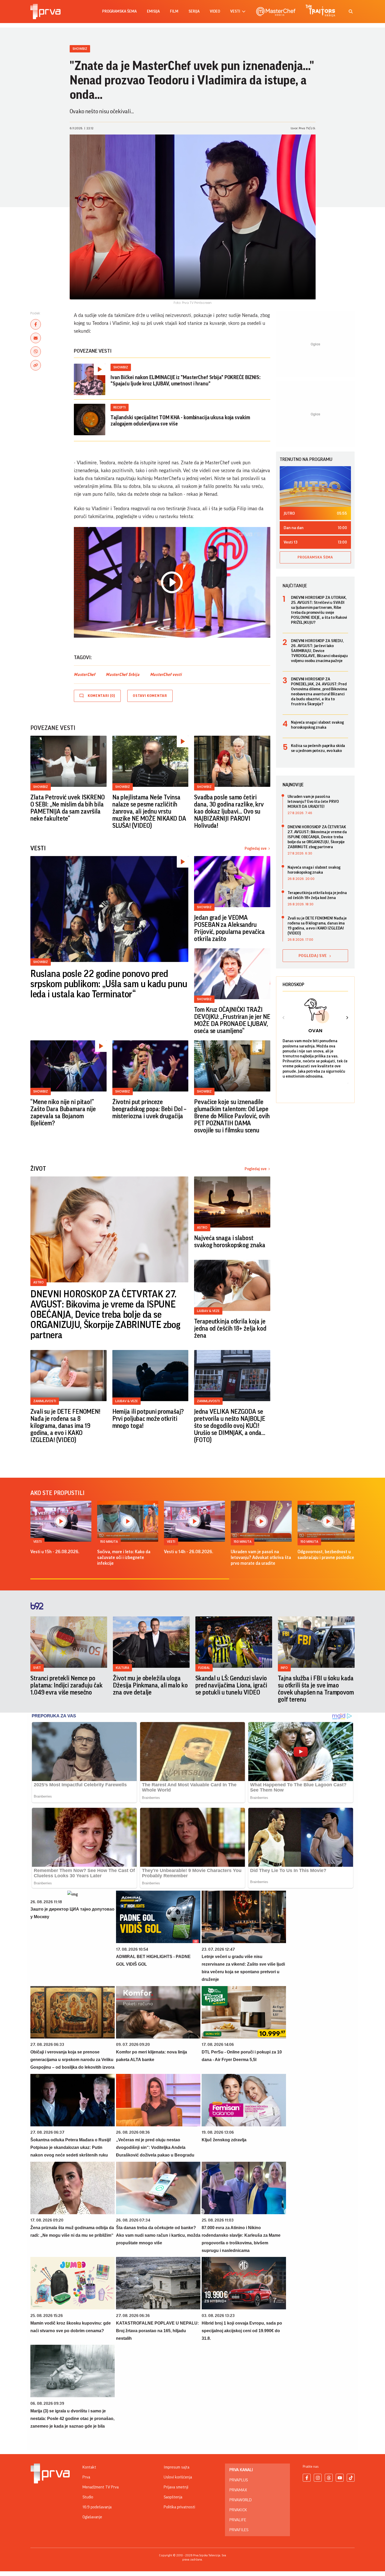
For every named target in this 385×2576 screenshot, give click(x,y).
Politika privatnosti (179, 2507)
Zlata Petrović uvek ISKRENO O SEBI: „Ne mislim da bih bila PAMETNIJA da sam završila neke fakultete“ (68, 808)
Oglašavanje (92, 2517)
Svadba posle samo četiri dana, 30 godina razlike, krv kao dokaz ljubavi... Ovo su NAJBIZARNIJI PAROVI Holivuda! (229, 811)
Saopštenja (173, 2497)
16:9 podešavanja (97, 2507)
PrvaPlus (239, 2480)
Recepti (120, 407)
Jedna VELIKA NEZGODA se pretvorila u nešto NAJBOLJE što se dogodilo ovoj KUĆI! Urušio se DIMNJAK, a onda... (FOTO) (230, 1426)
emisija (153, 11)
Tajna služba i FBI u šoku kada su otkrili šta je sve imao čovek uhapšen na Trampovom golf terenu (316, 1689)
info (284, 1668)
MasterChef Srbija (123, 675)
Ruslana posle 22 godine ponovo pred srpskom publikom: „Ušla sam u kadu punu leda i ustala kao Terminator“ (109, 984)
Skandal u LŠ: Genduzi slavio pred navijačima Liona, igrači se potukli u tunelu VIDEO (231, 1685)
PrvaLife (238, 2520)
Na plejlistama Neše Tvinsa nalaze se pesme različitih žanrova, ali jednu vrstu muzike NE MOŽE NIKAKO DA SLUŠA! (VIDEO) (149, 811)
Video (215, 11)
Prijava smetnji (176, 2487)
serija (194, 11)
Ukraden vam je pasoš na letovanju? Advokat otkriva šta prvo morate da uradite (261, 1557)
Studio (88, 2497)
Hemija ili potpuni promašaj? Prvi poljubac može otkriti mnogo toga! (148, 1419)
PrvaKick (238, 2510)
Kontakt (89, 2467)
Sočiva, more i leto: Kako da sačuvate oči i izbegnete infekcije (124, 1557)
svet (37, 1668)
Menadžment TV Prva (101, 2487)
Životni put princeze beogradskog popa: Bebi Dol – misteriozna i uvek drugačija (150, 1109)
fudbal (204, 1668)
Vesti (37, 1542)
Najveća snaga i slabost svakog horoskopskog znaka (230, 1242)
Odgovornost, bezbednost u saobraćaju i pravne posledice (326, 1555)
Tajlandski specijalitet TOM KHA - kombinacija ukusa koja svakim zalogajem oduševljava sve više (180, 421)
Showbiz (80, 49)
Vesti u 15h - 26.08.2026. (55, 1552)
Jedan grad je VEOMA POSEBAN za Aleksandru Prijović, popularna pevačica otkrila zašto (229, 928)
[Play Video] (172, 582)
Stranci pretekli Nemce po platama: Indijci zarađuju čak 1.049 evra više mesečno (67, 1685)
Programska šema (119, 11)
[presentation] (284, 1018)
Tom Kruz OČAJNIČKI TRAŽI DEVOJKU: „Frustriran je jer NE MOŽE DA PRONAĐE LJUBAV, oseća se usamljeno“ (232, 1020)
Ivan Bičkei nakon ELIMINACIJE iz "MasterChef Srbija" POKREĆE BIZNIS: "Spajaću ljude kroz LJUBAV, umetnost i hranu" (186, 381)
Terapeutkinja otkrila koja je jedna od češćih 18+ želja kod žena (230, 1329)
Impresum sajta (177, 2467)
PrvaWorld (241, 2500)
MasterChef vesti (166, 675)
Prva (86, 2477)
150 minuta (109, 1542)
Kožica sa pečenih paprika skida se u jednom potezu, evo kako (318, 748)
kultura (122, 1668)
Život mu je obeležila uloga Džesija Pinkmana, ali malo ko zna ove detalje (150, 1685)
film (174, 11)
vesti (235, 11)
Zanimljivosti (45, 1401)
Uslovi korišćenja (178, 2477)
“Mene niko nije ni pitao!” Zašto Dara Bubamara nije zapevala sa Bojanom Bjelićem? (63, 1113)
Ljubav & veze (208, 1311)
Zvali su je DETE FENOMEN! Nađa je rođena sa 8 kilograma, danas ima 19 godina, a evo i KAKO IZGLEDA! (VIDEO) (65, 1426)
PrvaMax (238, 2490)
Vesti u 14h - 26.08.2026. (189, 1552)
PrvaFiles (239, 2530)
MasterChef (85, 675)
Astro (38, 1282)
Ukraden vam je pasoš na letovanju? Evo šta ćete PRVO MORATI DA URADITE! (313, 802)
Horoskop (293, 985)
